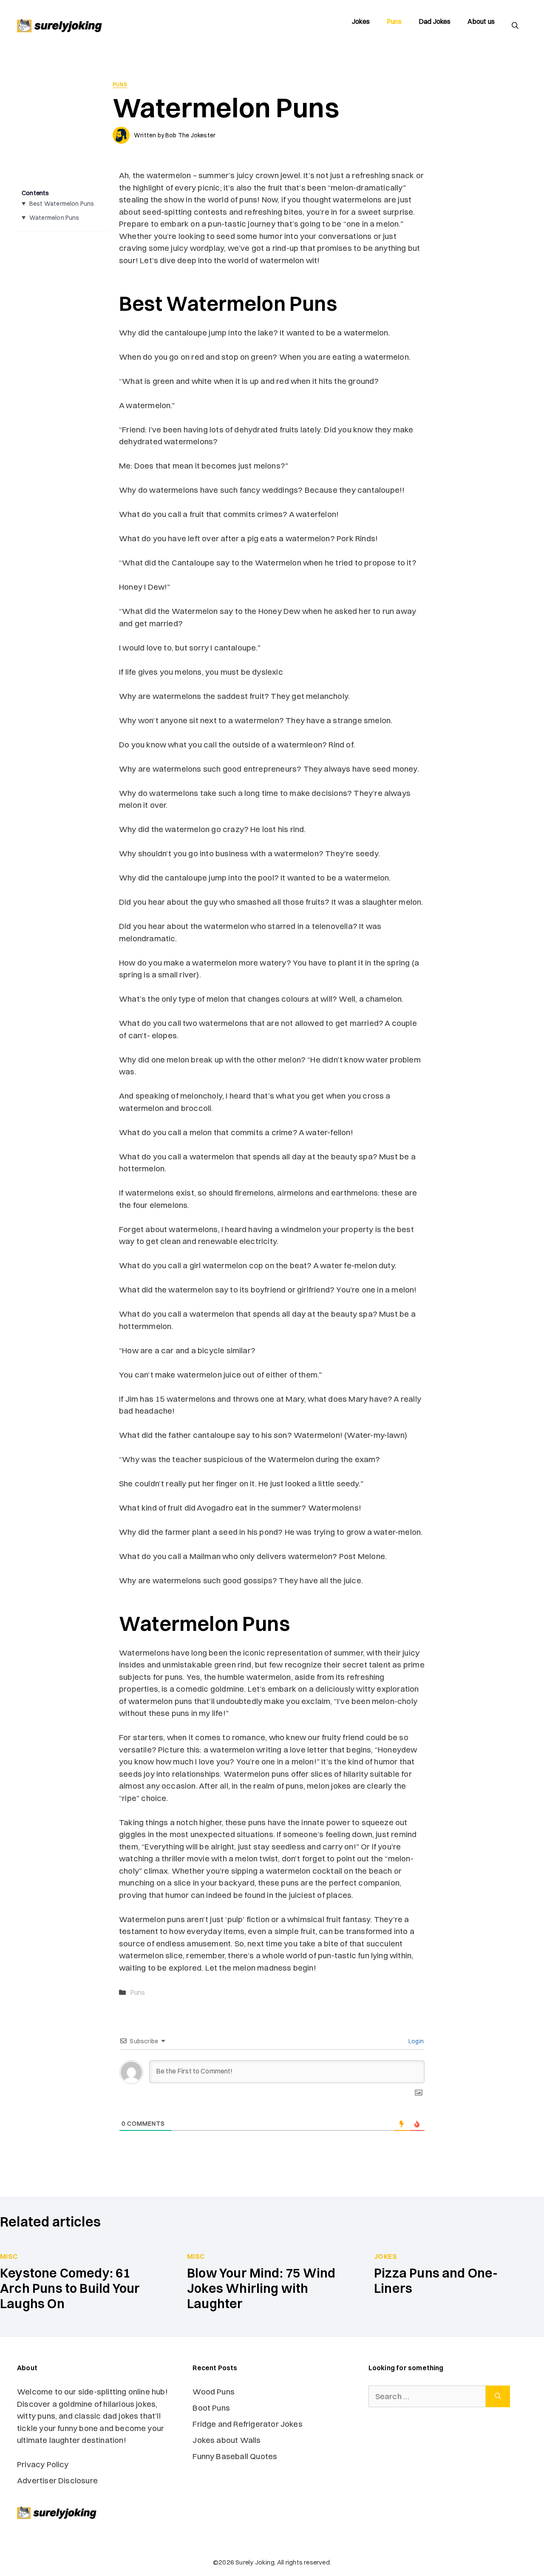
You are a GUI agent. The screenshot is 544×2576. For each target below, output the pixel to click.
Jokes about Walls (227, 2440)
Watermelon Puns (54, 218)
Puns (394, 21)
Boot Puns (211, 2408)
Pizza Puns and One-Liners (436, 2281)
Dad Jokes (435, 21)
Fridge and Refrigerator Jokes (248, 2424)
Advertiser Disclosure (57, 2480)
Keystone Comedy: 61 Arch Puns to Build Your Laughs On (70, 2288)
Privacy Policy (43, 2464)
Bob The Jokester (190, 135)
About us (481, 21)
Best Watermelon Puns (62, 204)
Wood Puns (214, 2391)
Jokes (361, 21)
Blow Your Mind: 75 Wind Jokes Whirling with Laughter (261, 2288)
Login (415, 2041)
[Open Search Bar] (515, 26)
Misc (9, 2256)
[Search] (498, 2396)
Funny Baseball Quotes (236, 2456)
